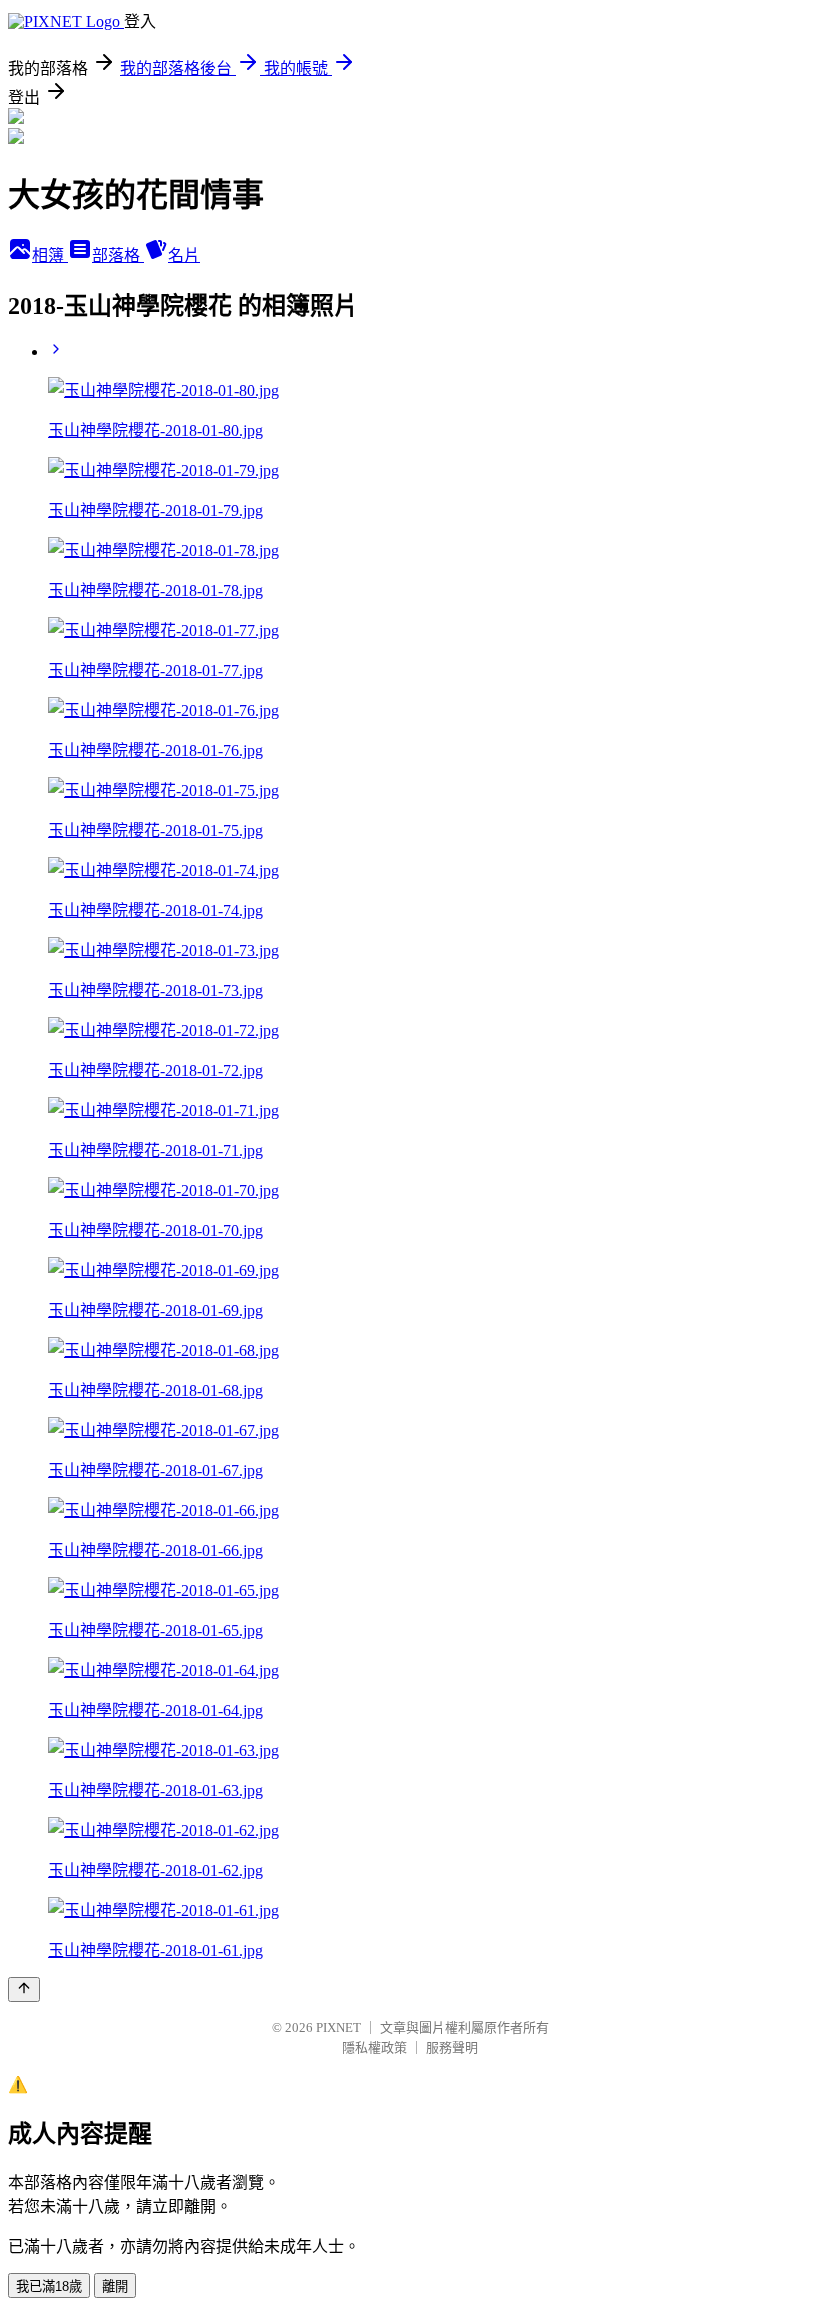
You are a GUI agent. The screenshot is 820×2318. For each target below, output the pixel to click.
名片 (184, 255)
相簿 (50, 255)
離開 (115, 2286)
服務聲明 (452, 2047)
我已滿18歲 (49, 2286)
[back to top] (24, 1989)
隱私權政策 (374, 2047)
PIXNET (338, 2027)
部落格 (118, 255)
